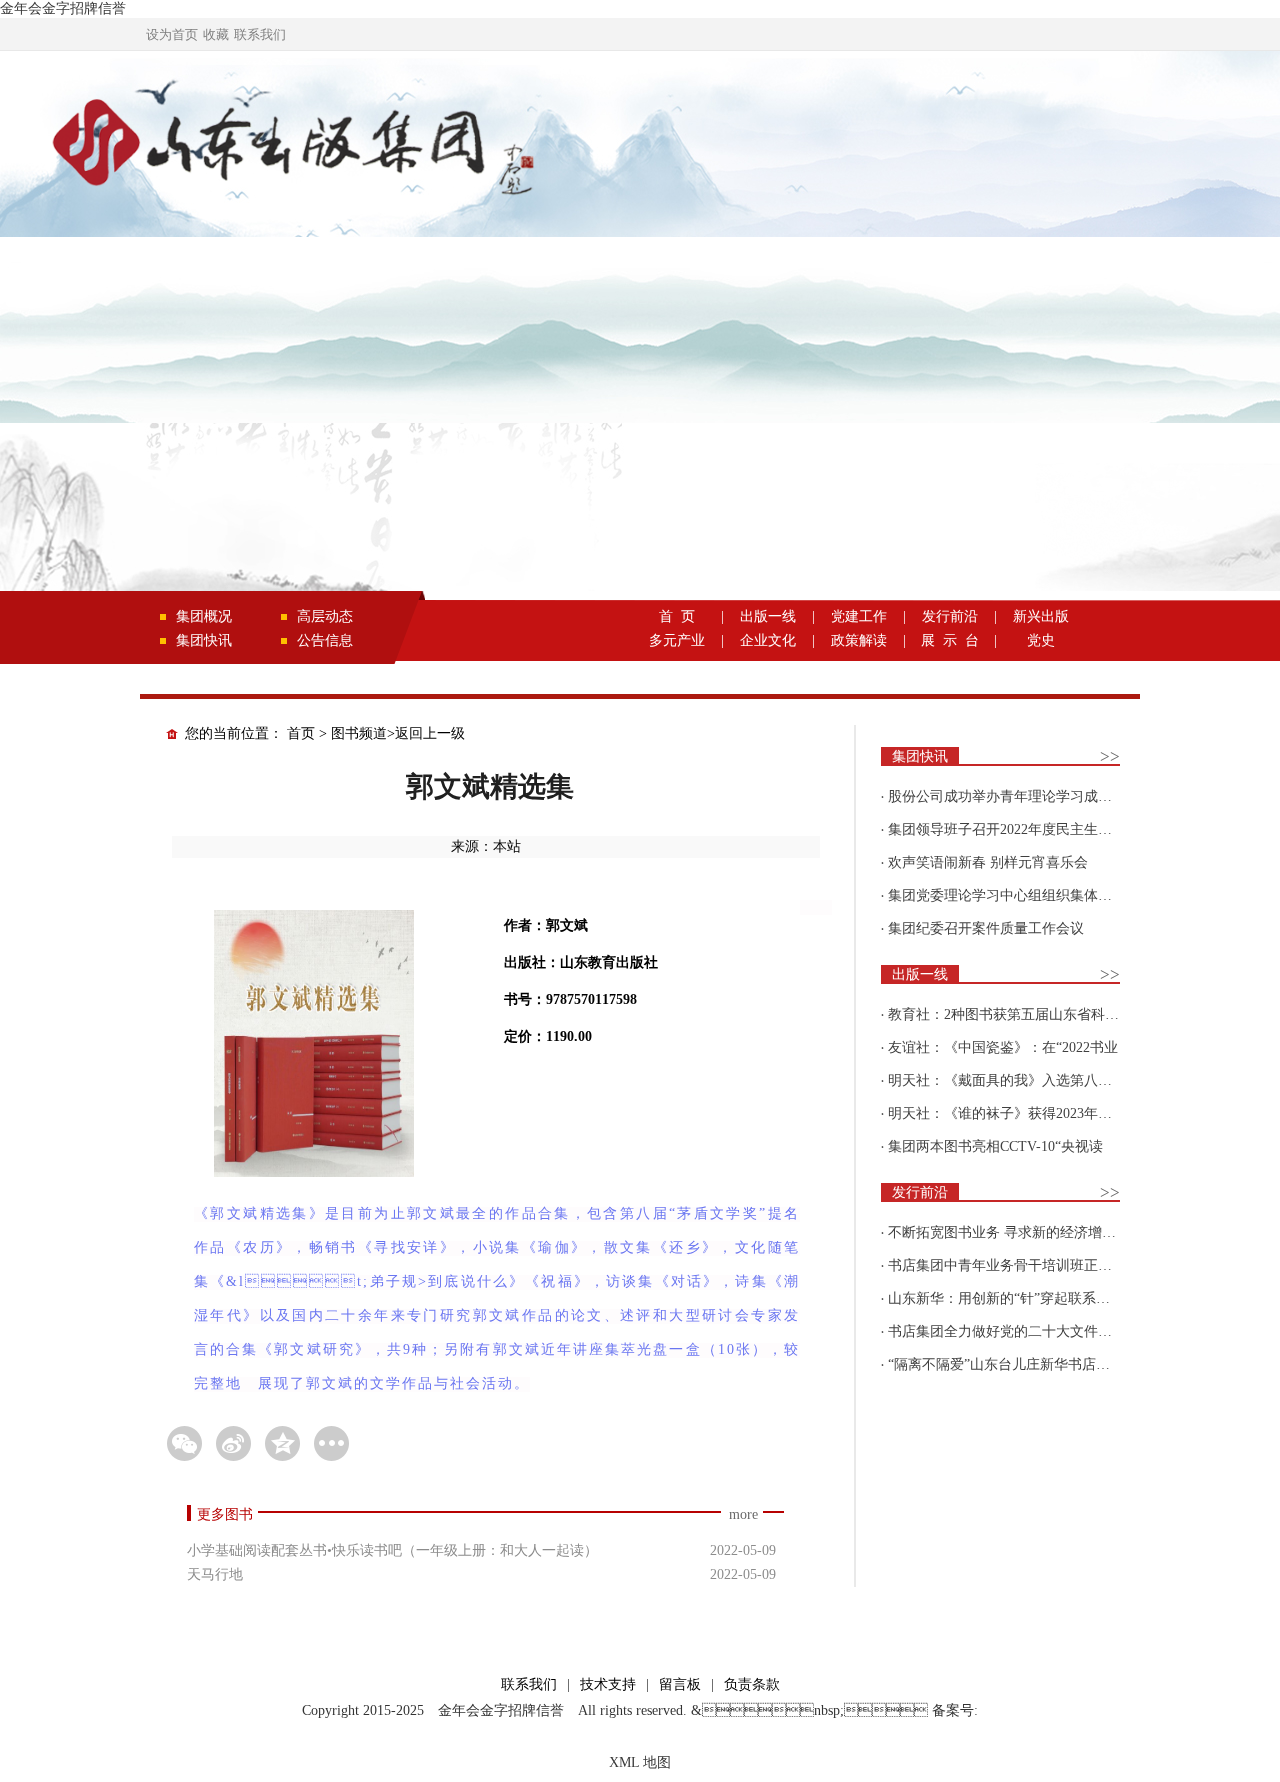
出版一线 (768, 616)
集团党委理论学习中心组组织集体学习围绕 (1021, 895)
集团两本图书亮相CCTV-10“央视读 (995, 1146)
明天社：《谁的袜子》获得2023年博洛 (1007, 1113)
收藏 (216, 34)
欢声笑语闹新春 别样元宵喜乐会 (988, 862)
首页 (301, 733)
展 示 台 (950, 640)
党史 (1041, 640)
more (743, 1514)
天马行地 (215, 1574)
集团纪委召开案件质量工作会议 (986, 928)
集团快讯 (204, 640)
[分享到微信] (184, 1443)
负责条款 (752, 1684)
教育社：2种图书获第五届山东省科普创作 (1017, 1014)
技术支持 (608, 1684)
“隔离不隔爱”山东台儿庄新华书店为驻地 (1013, 1364)
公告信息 (325, 640)
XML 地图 (640, 1762)
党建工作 (859, 616)
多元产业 (677, 640)
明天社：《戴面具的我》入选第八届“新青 (1017, 1080)
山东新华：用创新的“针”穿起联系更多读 (1013, 1298)
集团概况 (204, 616)
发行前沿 (950, 616)
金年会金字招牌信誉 (63, 8)
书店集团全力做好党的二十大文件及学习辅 (1021, 1331)
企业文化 (768, 640)
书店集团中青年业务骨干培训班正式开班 (1014, 1265)
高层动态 (325, 616)
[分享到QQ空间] (282, 1443)
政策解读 (859, 640)
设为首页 (172, 34)
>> (1110, 756)
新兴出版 (1041, 616)
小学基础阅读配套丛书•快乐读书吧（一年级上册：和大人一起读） (392, 1550)
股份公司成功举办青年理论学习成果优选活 (1021, 796)
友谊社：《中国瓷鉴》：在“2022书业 (1003, 1047)
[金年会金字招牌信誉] (290, 146)
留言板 (680, 1684)
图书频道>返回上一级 (398, 733)
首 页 (677, 616)
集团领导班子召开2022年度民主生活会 (1007, 829)
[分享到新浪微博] (233, 1443)
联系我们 (260, 34)
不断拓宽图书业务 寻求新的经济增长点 (1009, 1232)
